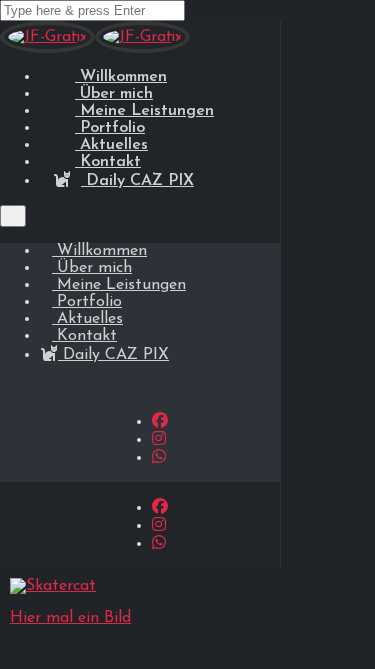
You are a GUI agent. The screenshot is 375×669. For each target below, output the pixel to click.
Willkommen (99, 251)
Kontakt (84, 336)
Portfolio (87, 302)
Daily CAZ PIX (137, 181)
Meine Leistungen (119, 285)
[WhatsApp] (159, 458)
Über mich (92, 268)
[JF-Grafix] (47, 49)
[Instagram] (159, 440)
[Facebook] (160, 422)
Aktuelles (87, 319)
